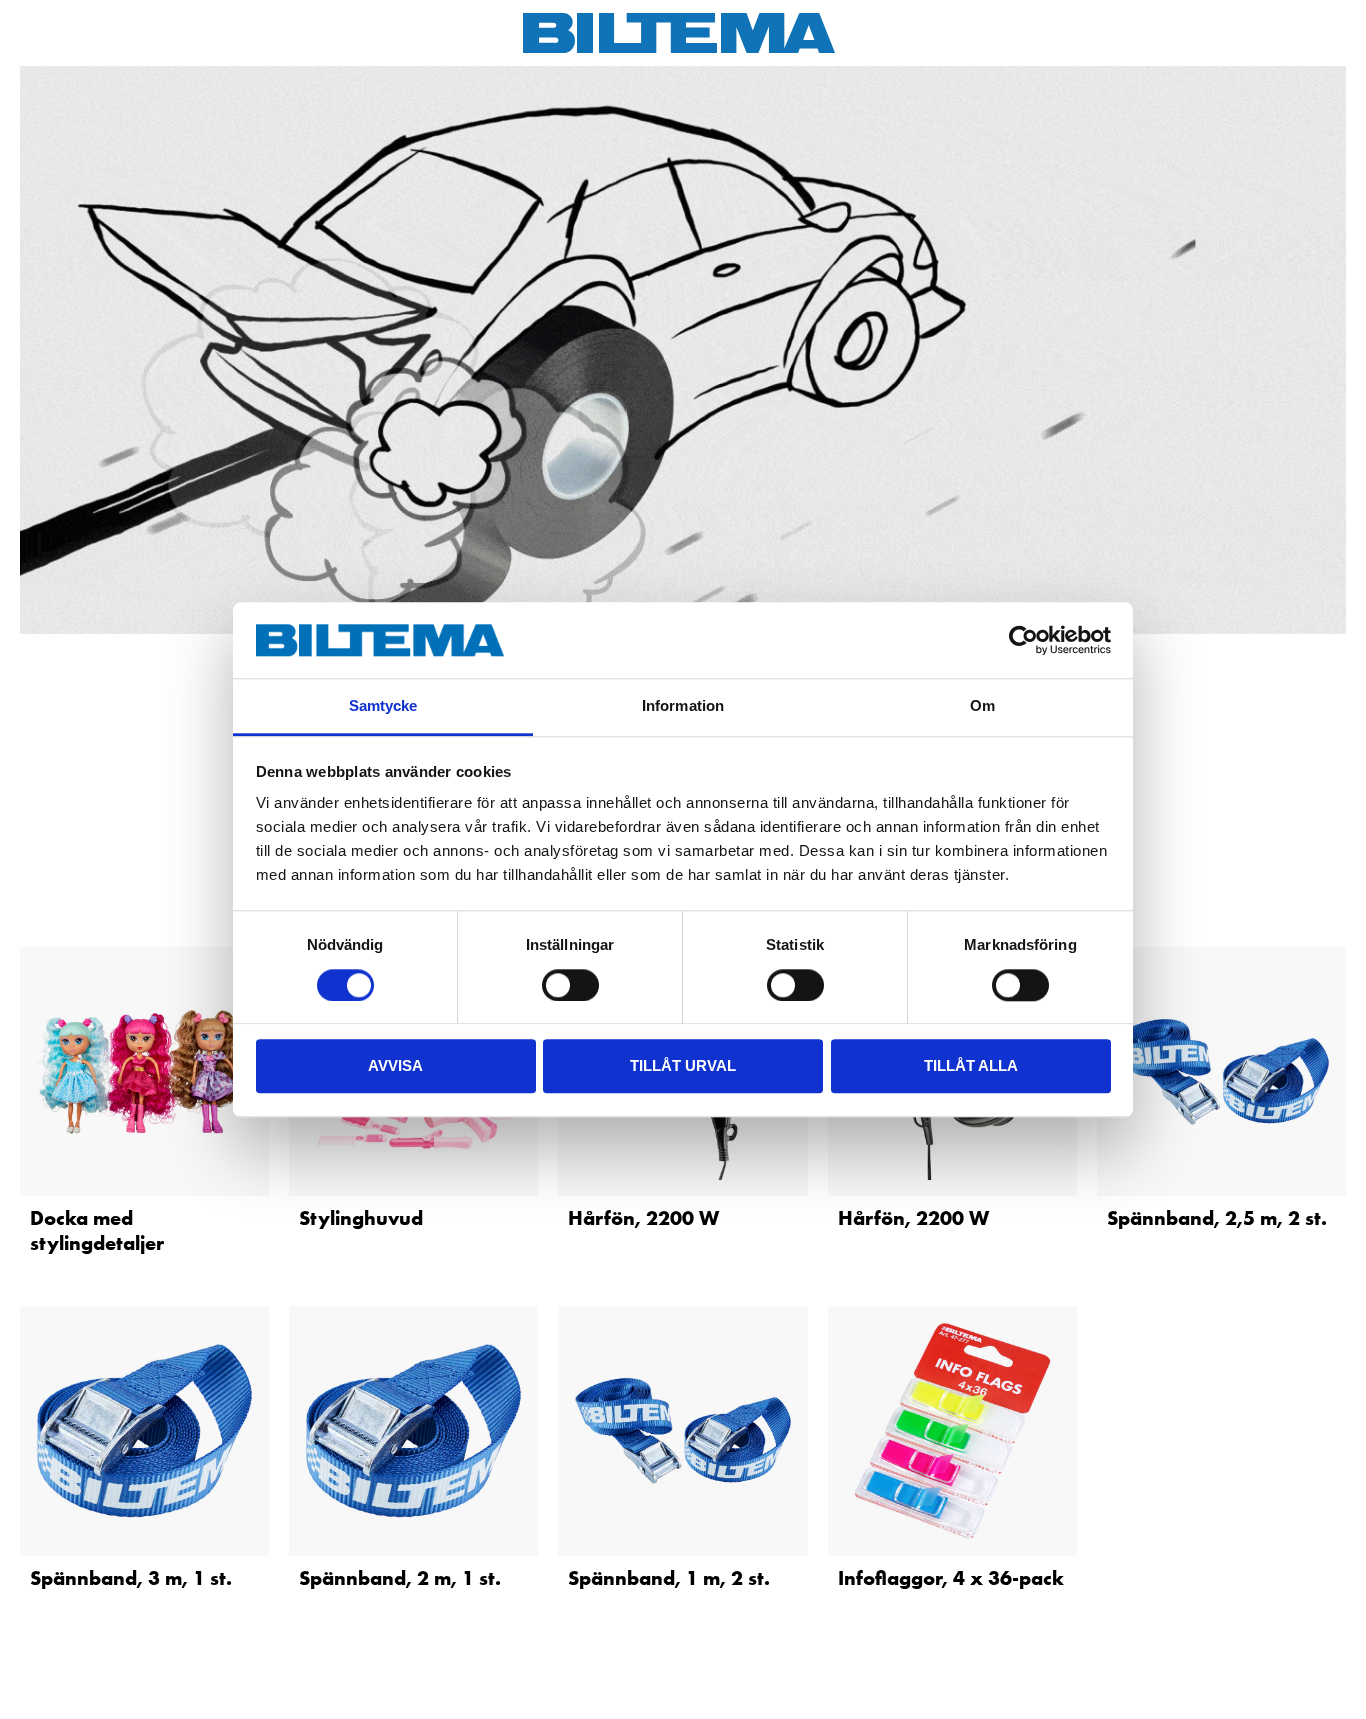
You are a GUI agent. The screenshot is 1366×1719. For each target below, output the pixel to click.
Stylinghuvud (361, 1218)
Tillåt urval (683, 1065)
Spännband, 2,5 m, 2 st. (1217, 1218)
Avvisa (395, 1065)
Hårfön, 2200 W (643, 1218)
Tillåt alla (971, 1065)
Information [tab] (683, 706)
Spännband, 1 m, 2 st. (669, 1578)
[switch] (570, 985)
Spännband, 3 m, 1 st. (131, 1578)
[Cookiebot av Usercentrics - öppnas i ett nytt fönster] (1023, 640)
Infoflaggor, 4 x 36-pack (951, 1578)
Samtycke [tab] (383, 706)
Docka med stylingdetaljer (97, 1230)
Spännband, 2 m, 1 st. (400, 1578)
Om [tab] (982, 706)
